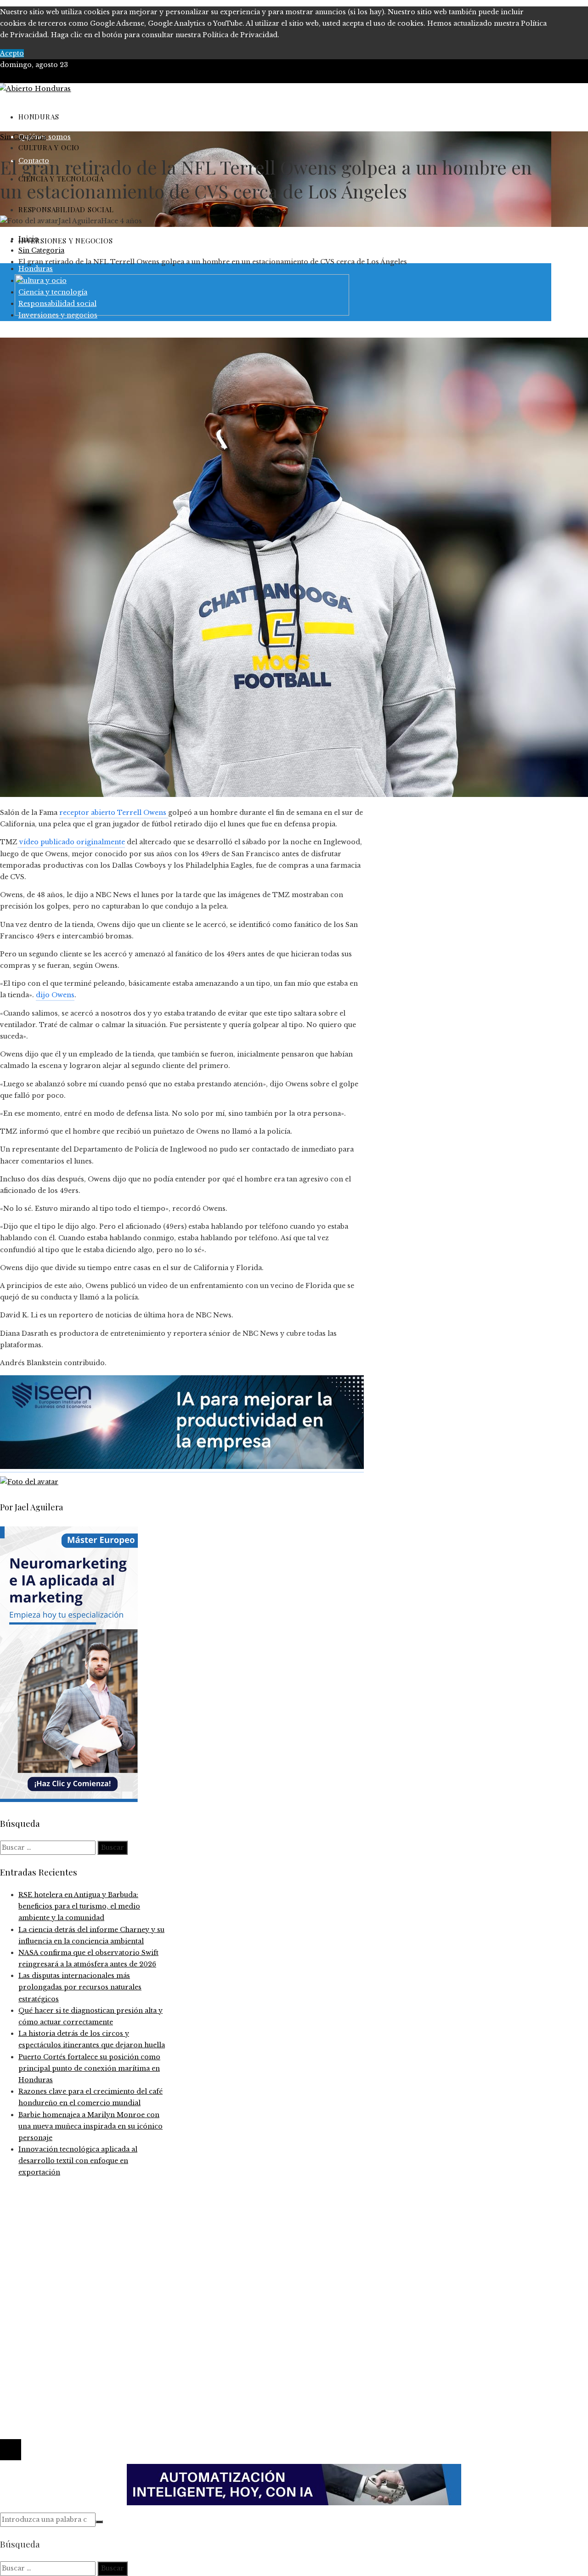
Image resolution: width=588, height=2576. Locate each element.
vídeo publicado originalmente (71, 842)
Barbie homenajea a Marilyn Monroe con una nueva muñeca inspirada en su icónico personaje (90, 2126)
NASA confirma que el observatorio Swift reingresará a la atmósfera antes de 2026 (158, 2242)
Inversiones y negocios (58, 2322)
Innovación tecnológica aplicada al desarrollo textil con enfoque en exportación (78, 2161)
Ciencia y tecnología (53, 2288)
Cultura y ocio (42, 2299)
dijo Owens (55, 995)
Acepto (12, 53)
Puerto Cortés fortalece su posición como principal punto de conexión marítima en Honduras (89, 2068)
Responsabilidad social (57, 2334)
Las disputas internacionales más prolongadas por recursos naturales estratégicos (80, 1987)
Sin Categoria (23, 137)
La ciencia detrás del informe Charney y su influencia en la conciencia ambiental (155, 2230)
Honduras (36, 2311)
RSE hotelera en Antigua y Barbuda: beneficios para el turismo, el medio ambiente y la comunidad (79, 1906)
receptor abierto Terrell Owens (114, 813)
